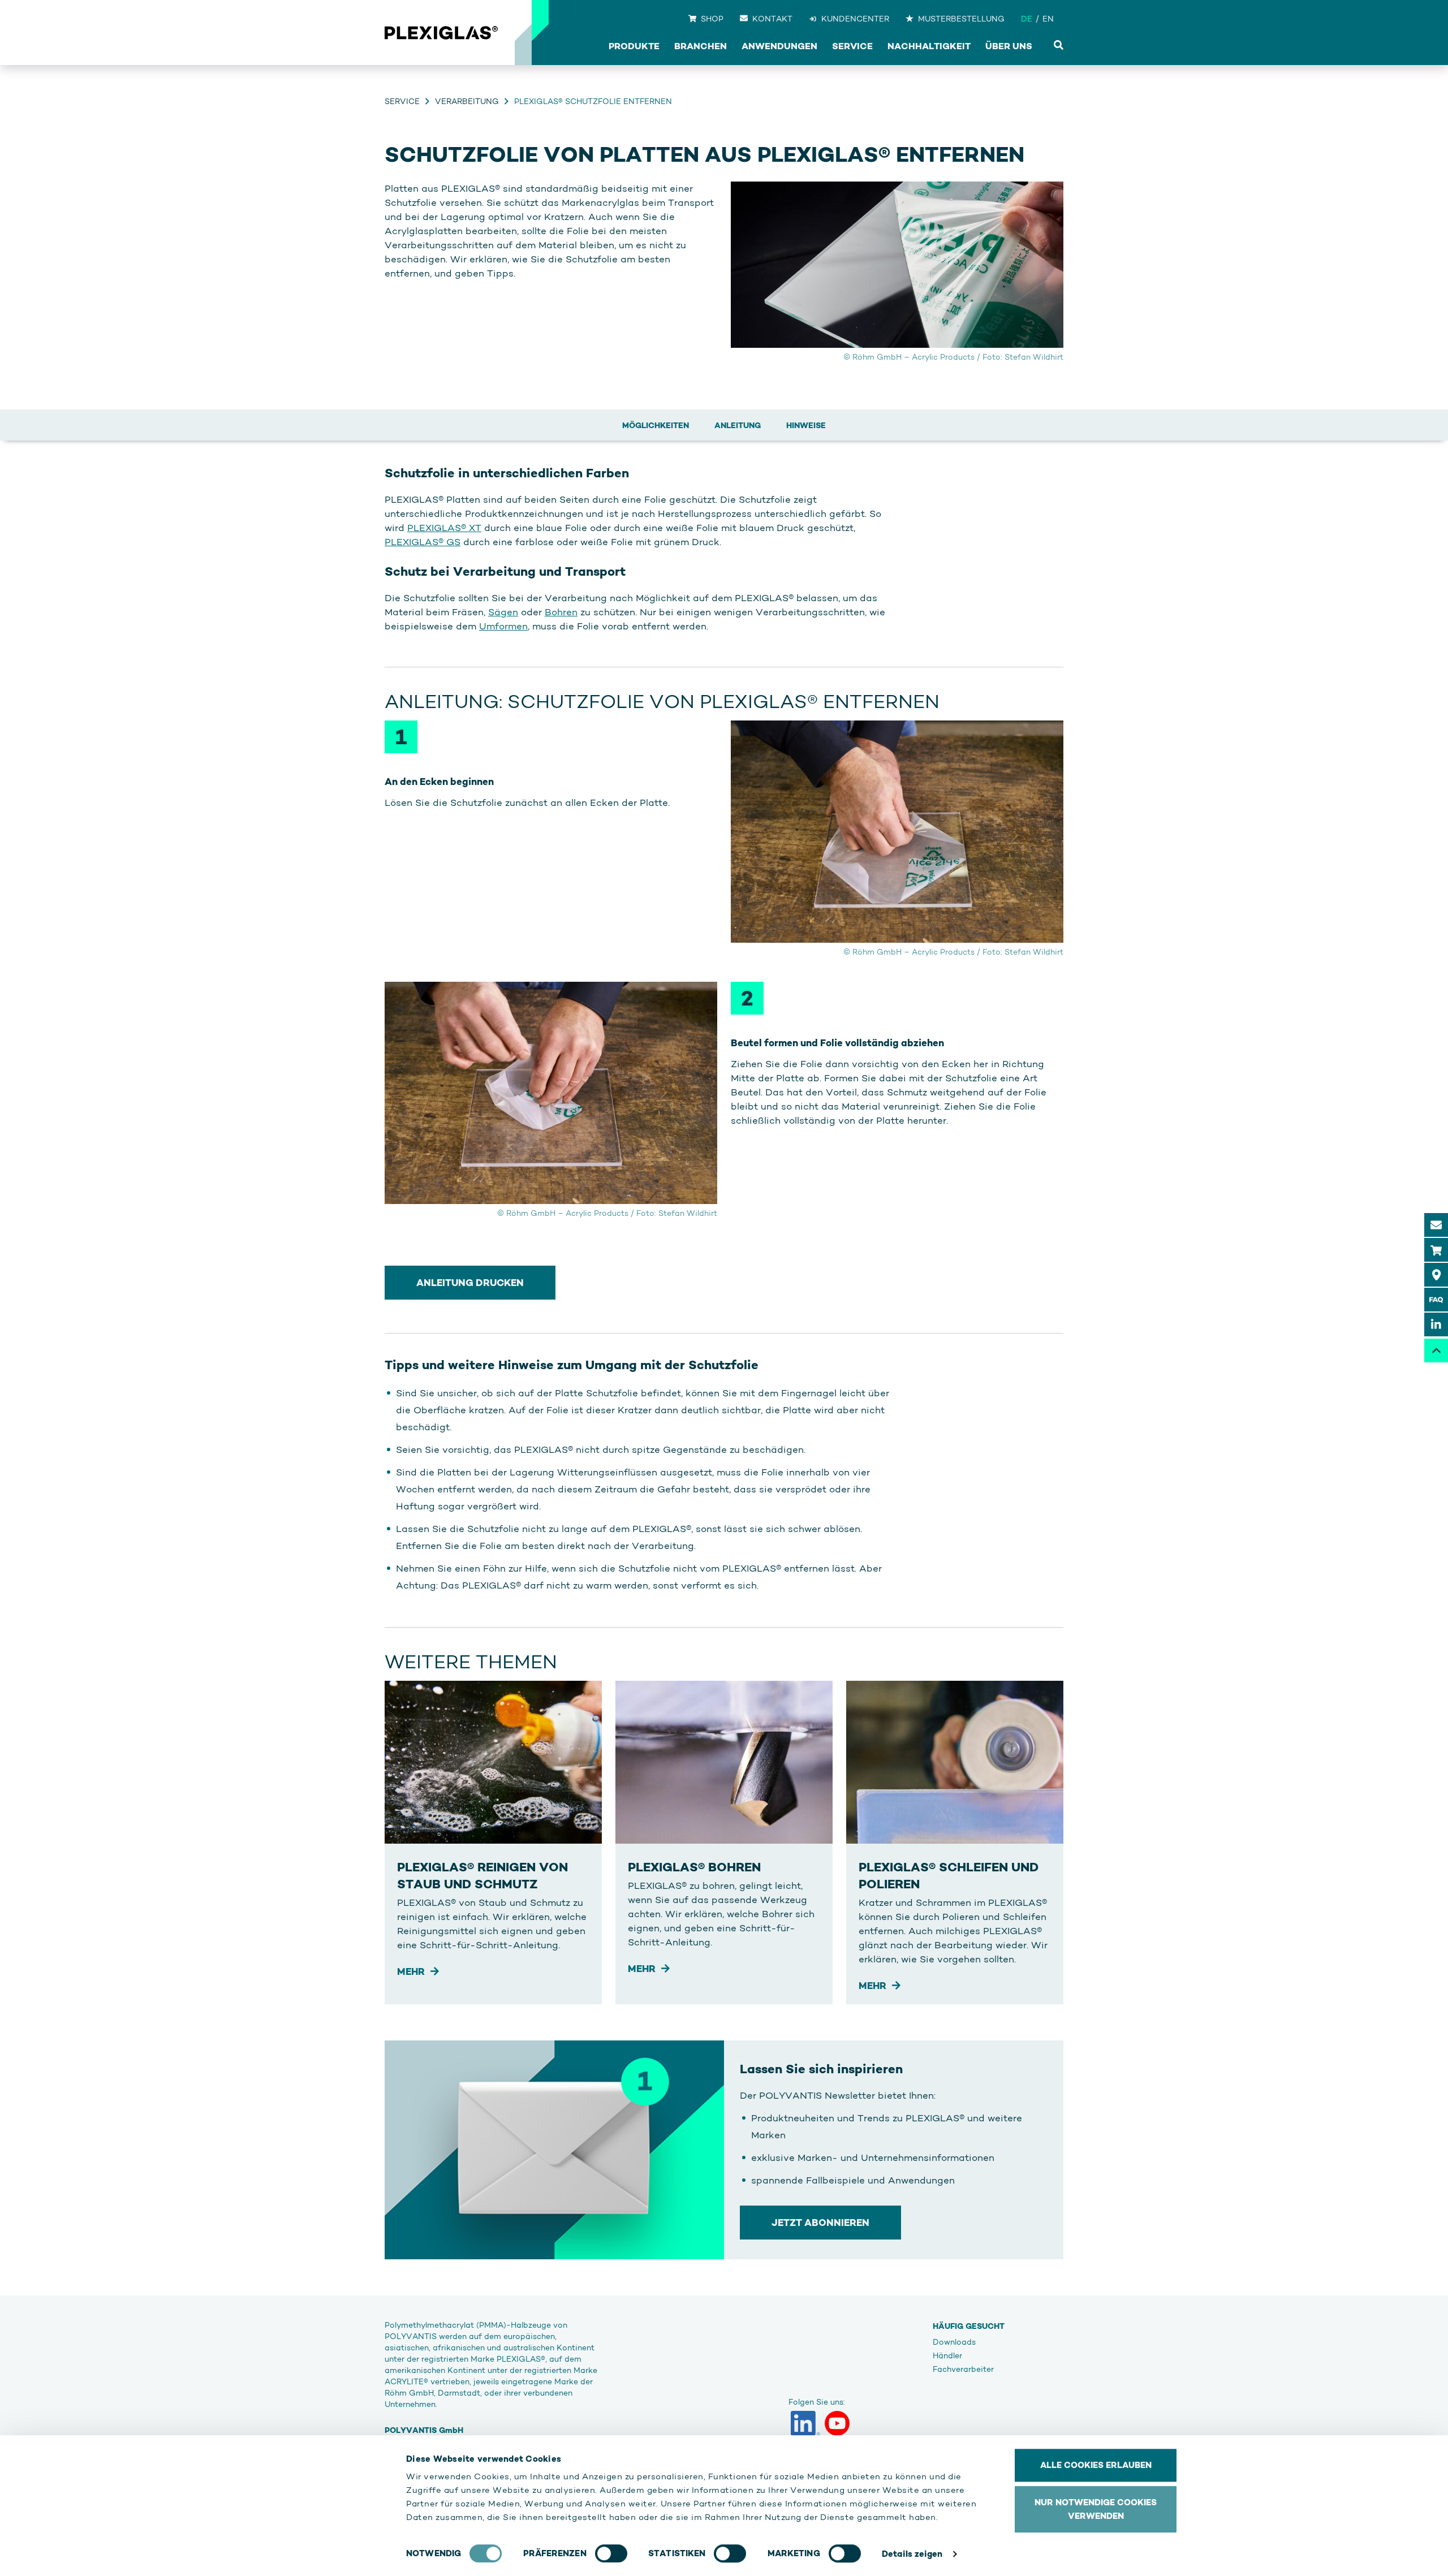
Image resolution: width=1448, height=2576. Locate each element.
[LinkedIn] (805, 2423)
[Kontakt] (1436, 1225)
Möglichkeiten (656, 425)
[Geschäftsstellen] (1436, 1275)
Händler (947, 2355)
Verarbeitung (467, 101)
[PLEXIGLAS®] (441, 33)
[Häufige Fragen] (1436, 1300)
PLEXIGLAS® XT (444, 528)
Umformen (503, 626)
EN (1048, 19)
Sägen (503, 612)
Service (402, 101)
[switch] (611, 2553)
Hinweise (806, 425)
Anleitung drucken (470, 1283)
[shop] (1436, 1250)
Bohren (561, 612)
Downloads (954, 2342)
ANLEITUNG (738, 425)
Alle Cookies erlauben (1096, 2465)
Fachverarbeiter (963, 2369)
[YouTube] (837, 2423)
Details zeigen (912, 2554)
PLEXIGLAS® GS (423, 542)
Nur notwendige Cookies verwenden (1096, 2509)
